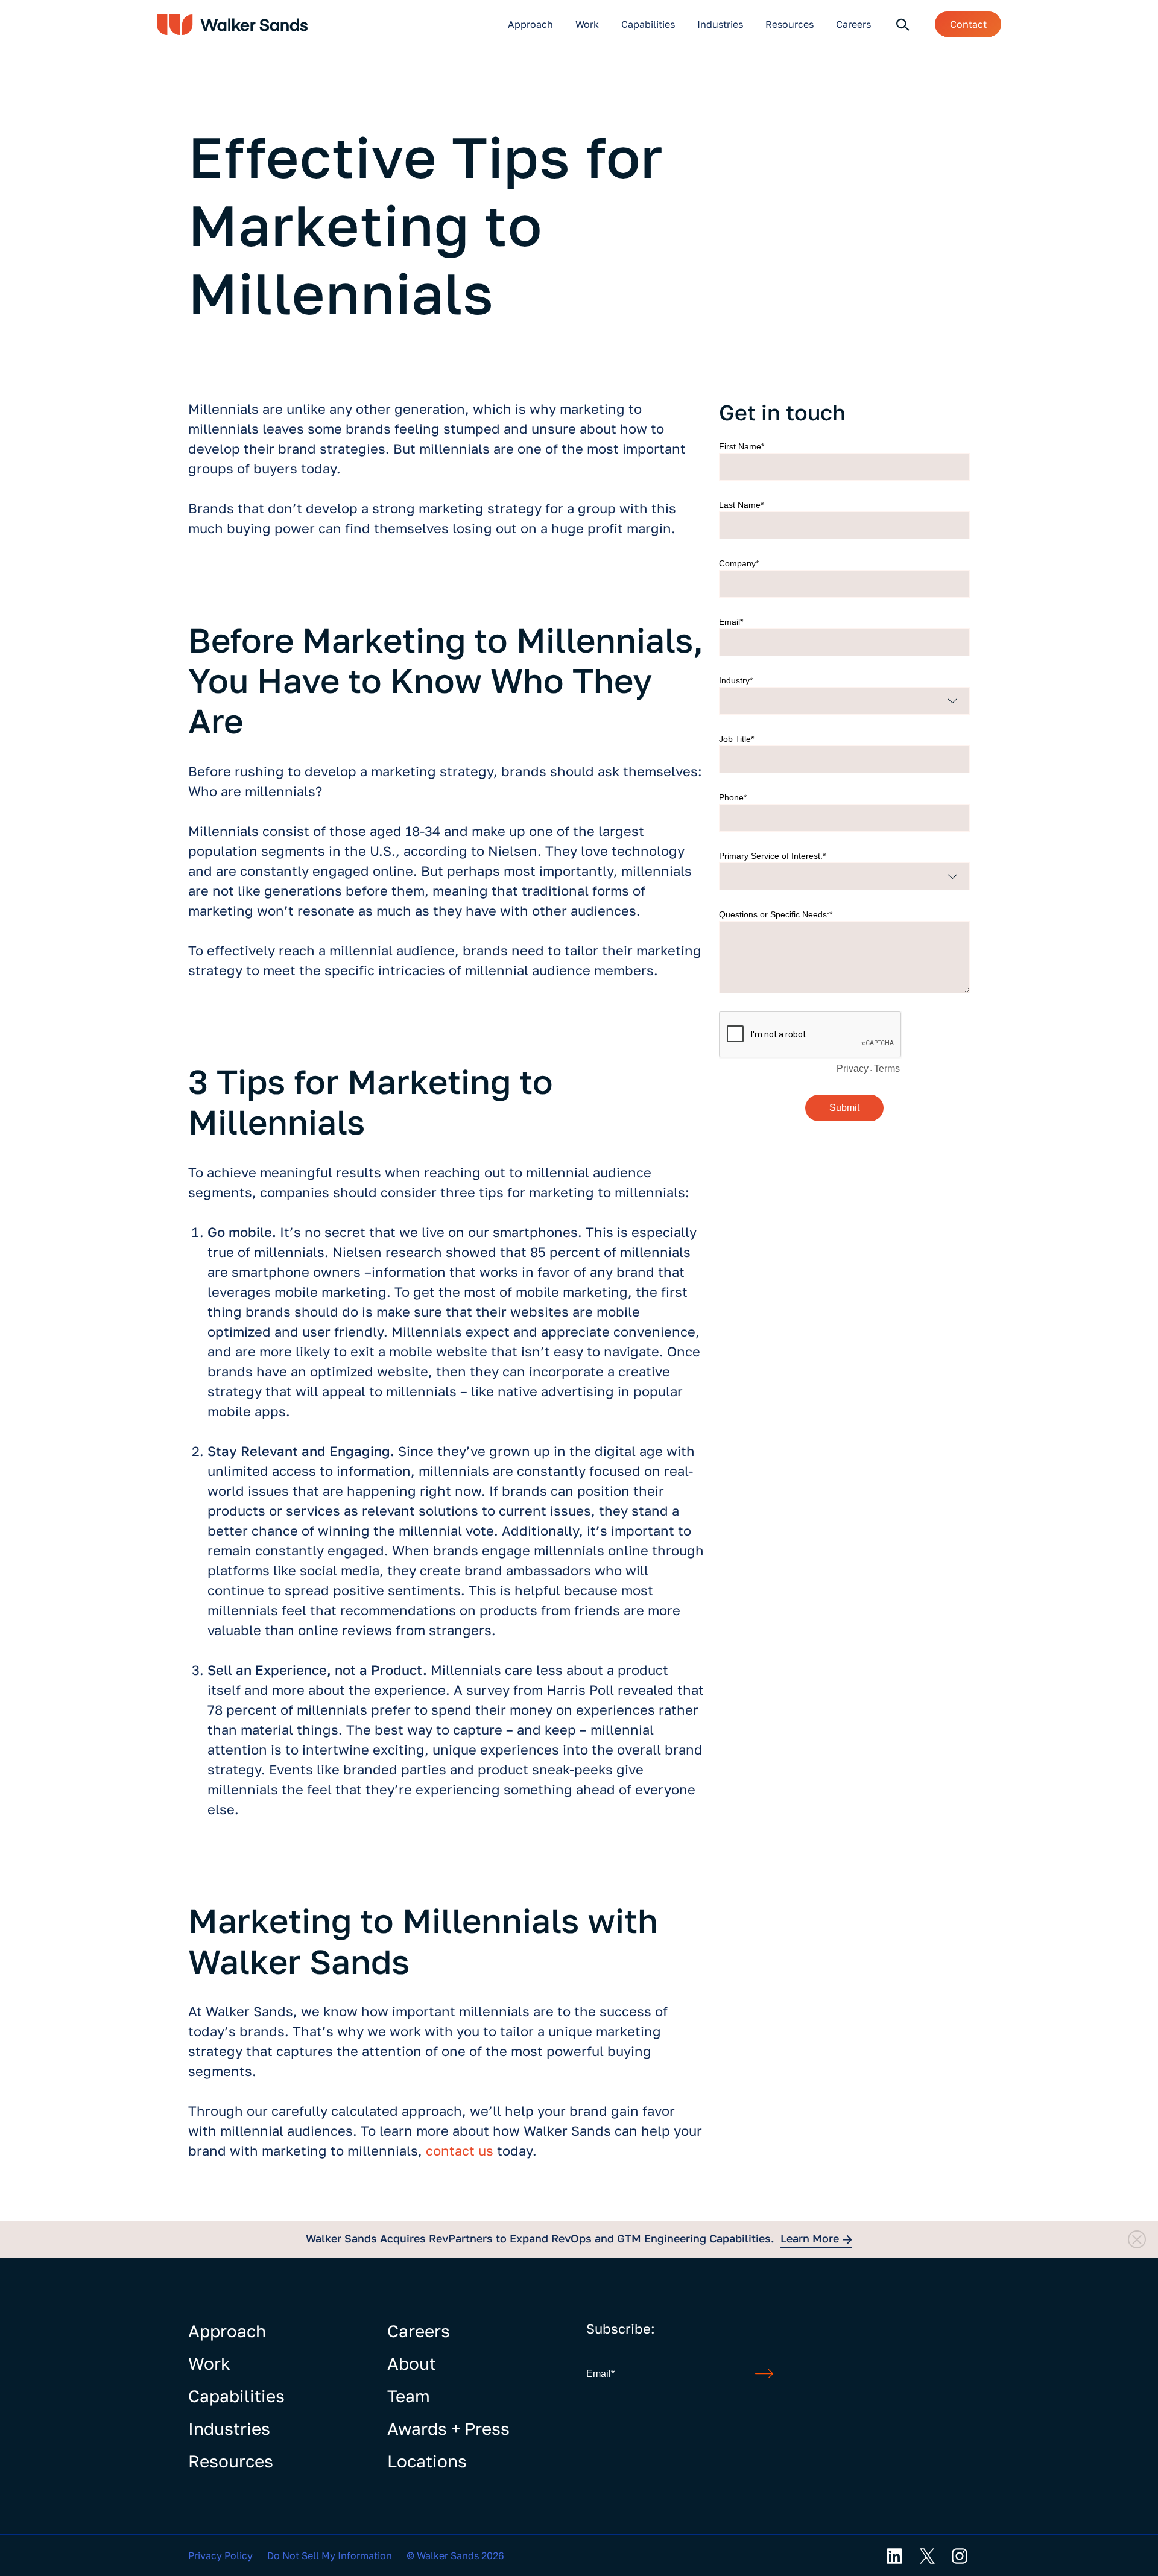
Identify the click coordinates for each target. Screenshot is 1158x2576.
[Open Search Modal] (903, 24)
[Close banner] (1137, 2239)
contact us (460, 2150)
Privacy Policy (220, 2555)
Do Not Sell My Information (330, 2555)
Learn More (810, 2238)
